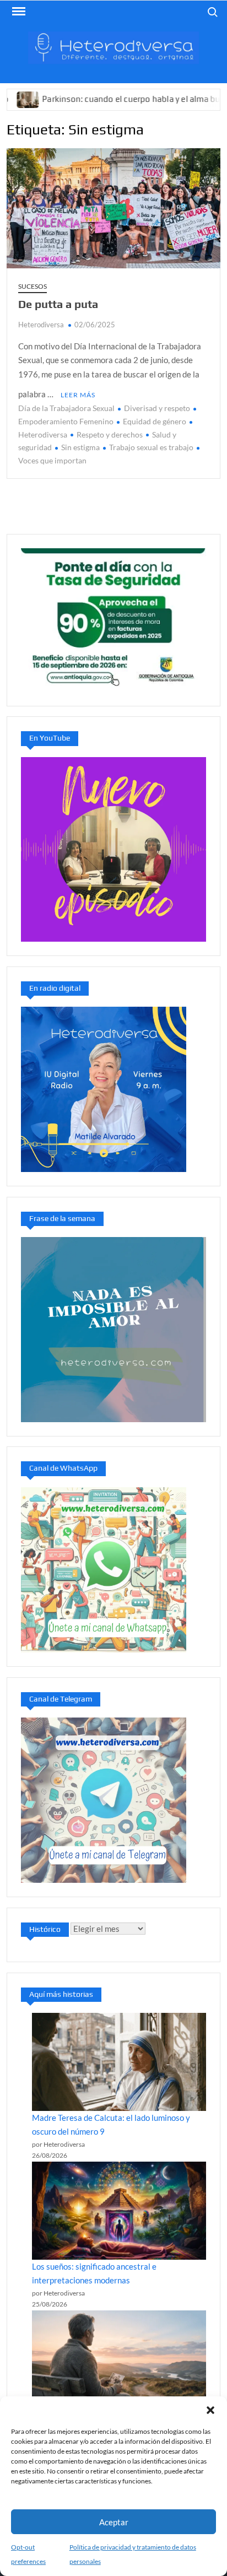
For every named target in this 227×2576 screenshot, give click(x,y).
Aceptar (114, 2522)
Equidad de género (155, 421)
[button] (210, 2410)
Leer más (78, 395)
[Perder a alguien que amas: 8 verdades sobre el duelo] (119, 2359)
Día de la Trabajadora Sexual (66, 408)
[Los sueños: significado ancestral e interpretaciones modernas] (119, 2211)
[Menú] (18, 12)
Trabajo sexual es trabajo (151, 447)
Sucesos (33, 286)
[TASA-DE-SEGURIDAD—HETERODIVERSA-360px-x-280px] (113, 619)
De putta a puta (58, 304)
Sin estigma (80, 447)
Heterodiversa (41, 325)
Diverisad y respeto (157, 408)
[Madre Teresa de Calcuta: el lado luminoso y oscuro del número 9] (119, 2062)
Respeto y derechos (110, 434)
